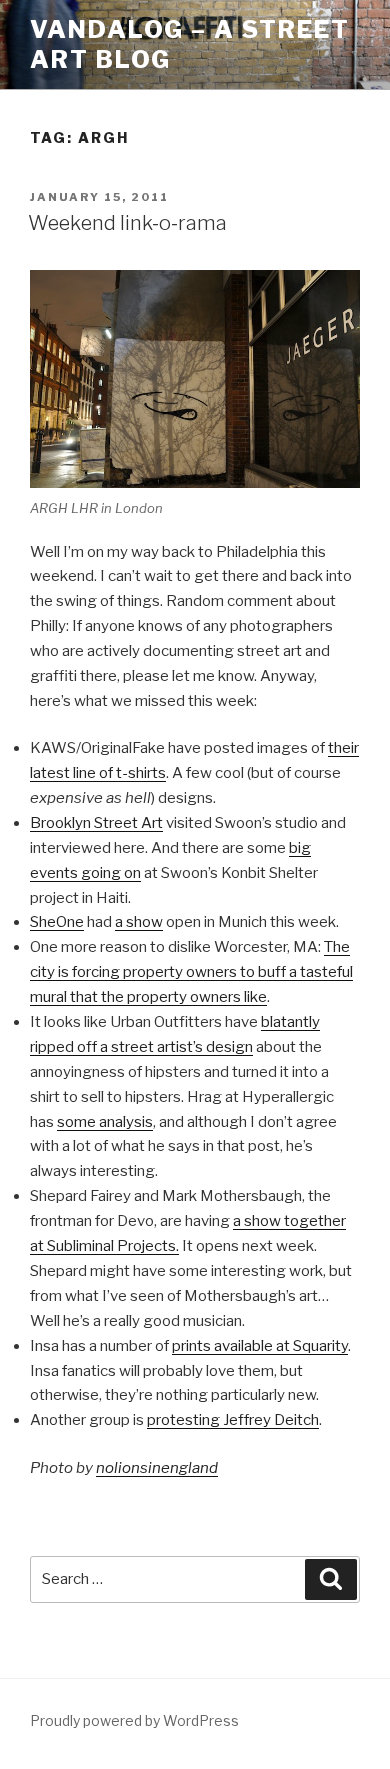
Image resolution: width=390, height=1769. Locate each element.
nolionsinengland (157, 1468)
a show (139, 922)
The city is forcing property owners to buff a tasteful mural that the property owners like (191, 972)
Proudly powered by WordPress (134, 1720)
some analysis (105, 1122)
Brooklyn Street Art (96, 823)
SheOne (57, 922)
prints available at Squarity (260, 1346)
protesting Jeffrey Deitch (233, 1420)
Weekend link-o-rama (127, 223)
